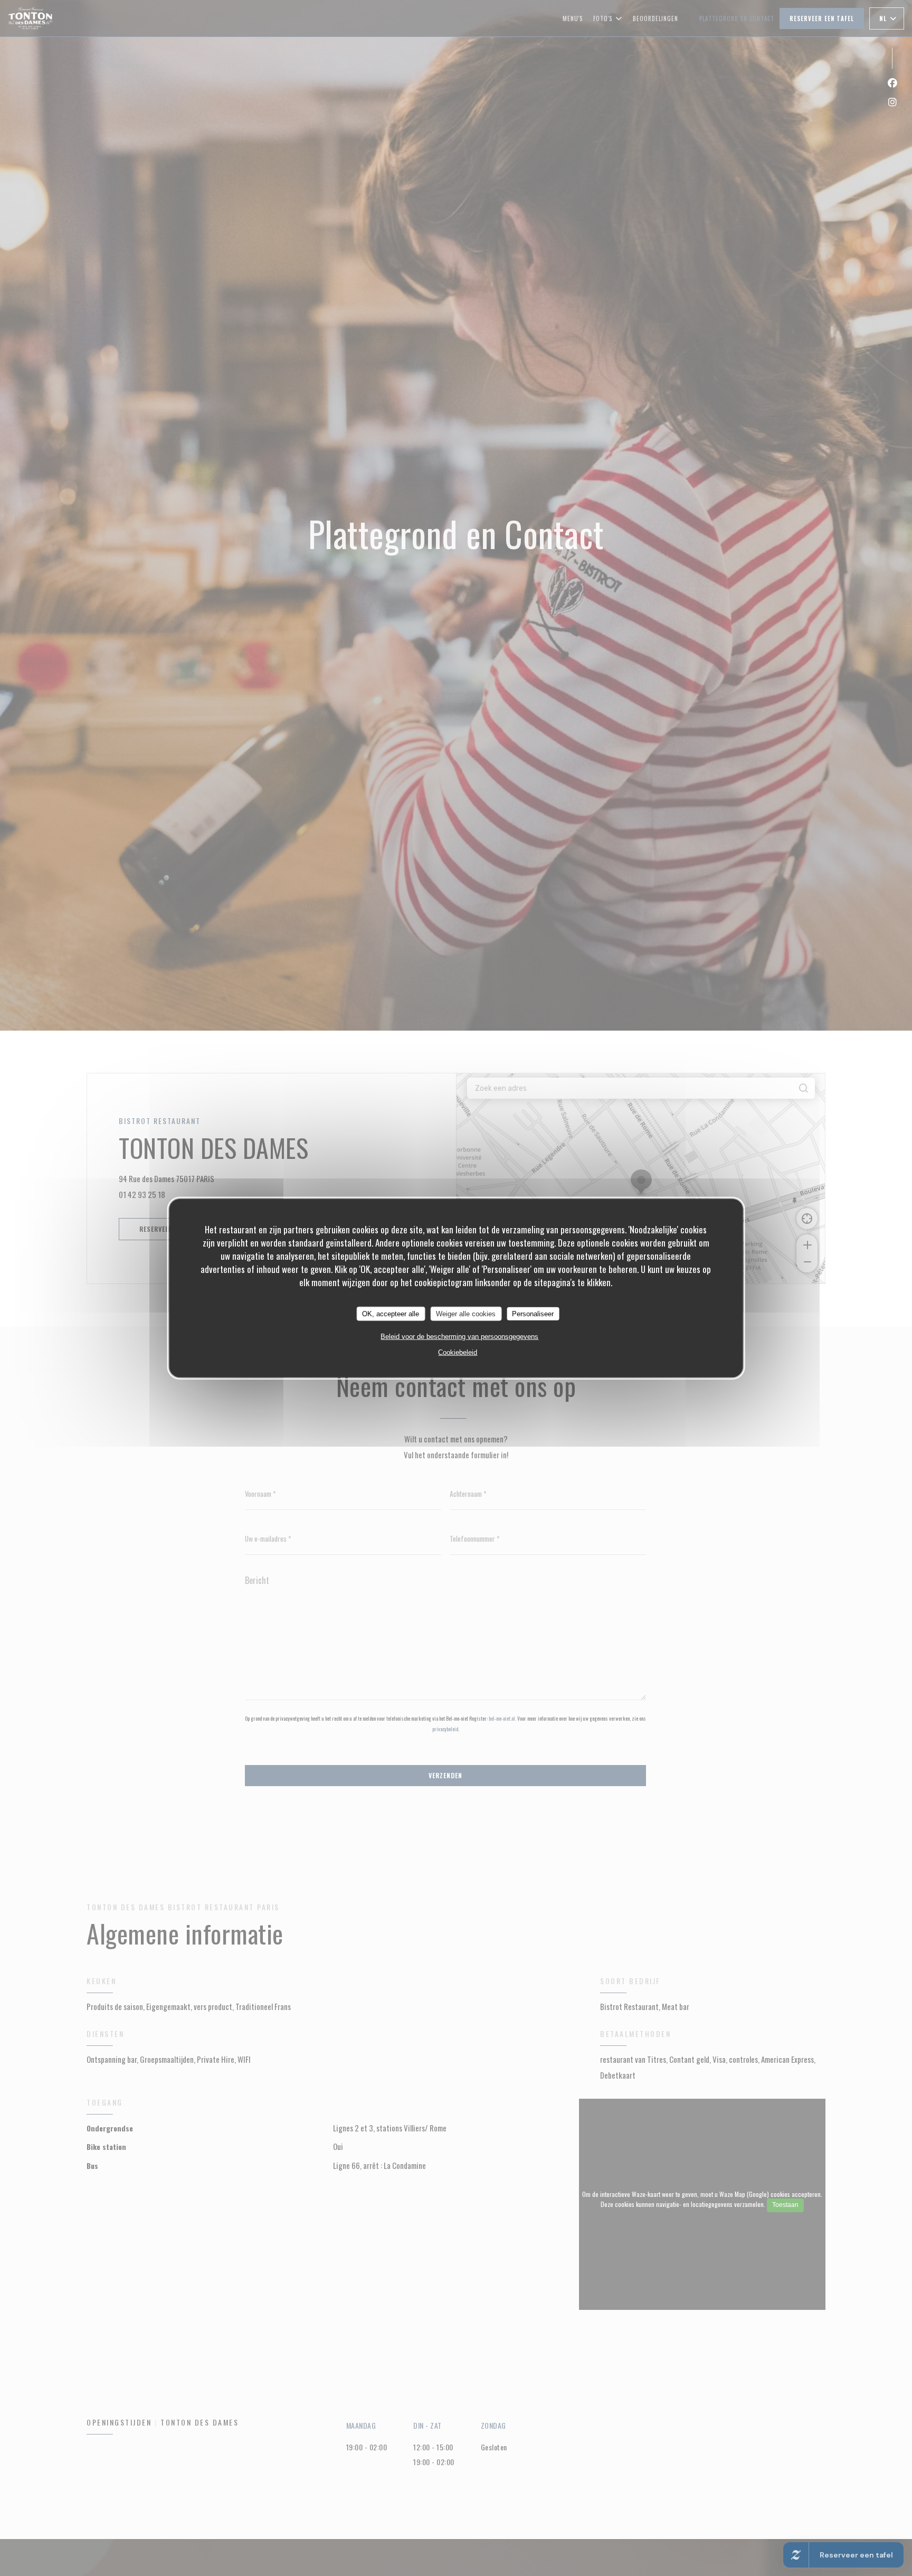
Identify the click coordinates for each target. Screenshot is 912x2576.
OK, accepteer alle (391, 1313)
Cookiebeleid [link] (458, 1352)
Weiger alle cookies (466, 1313)
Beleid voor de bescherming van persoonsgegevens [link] (459, 1337)
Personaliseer (533, 1313)
